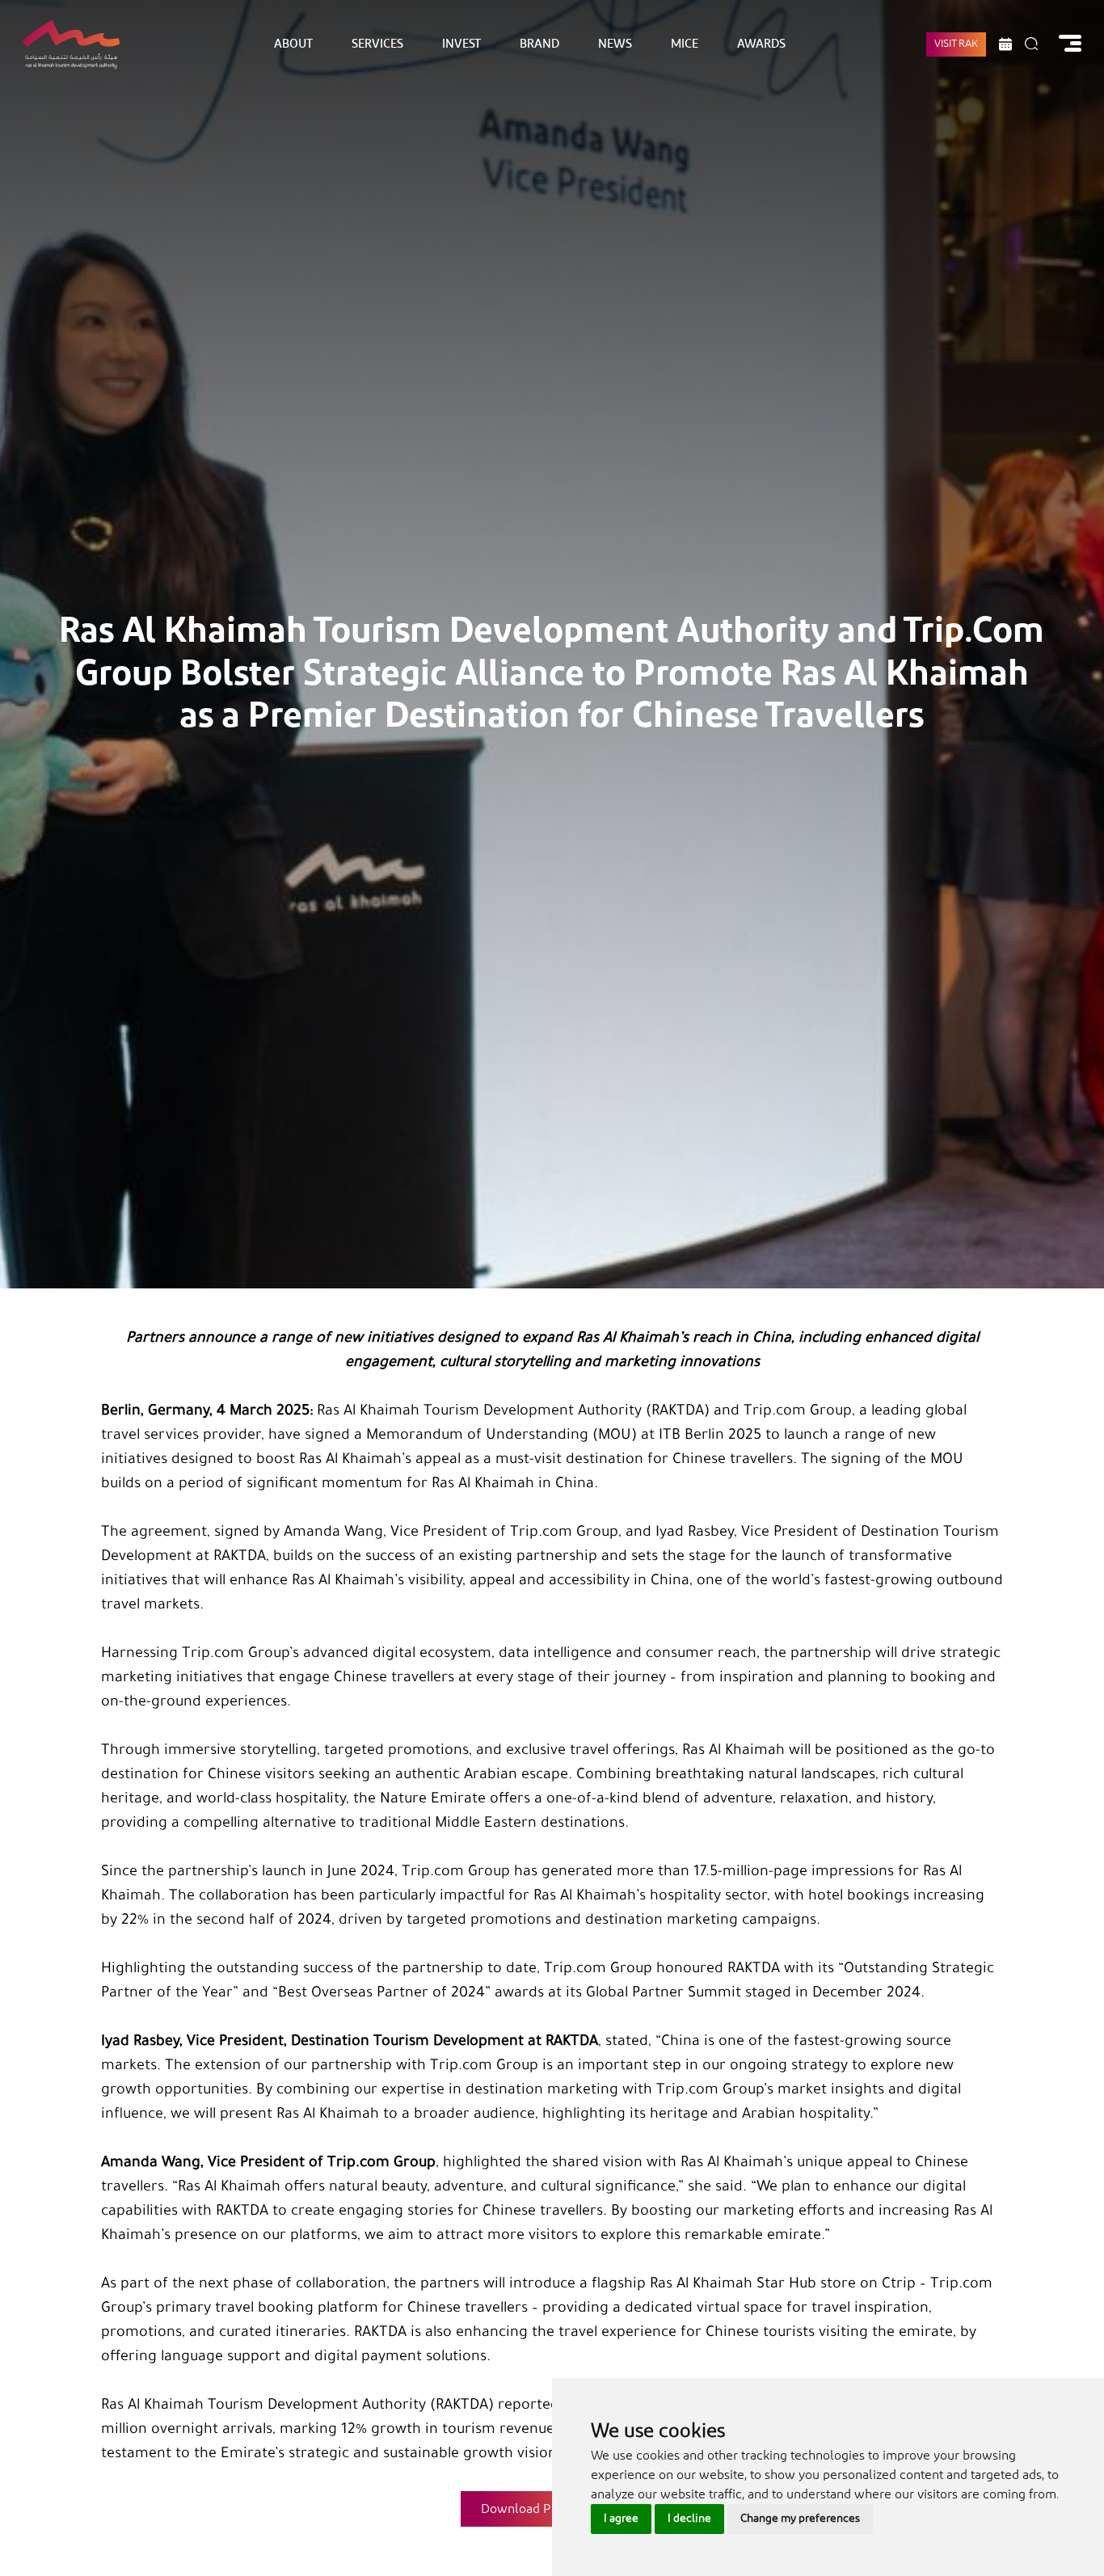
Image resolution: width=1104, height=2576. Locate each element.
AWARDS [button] (761, 44)
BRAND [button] (539, 44)
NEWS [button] (615, 44)
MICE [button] (685, 44)
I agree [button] (621, 2519)
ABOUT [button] (293, 44)
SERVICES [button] (377, 44)
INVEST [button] (461, 44)
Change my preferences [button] (800, 2519)
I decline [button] (689, 2519)
